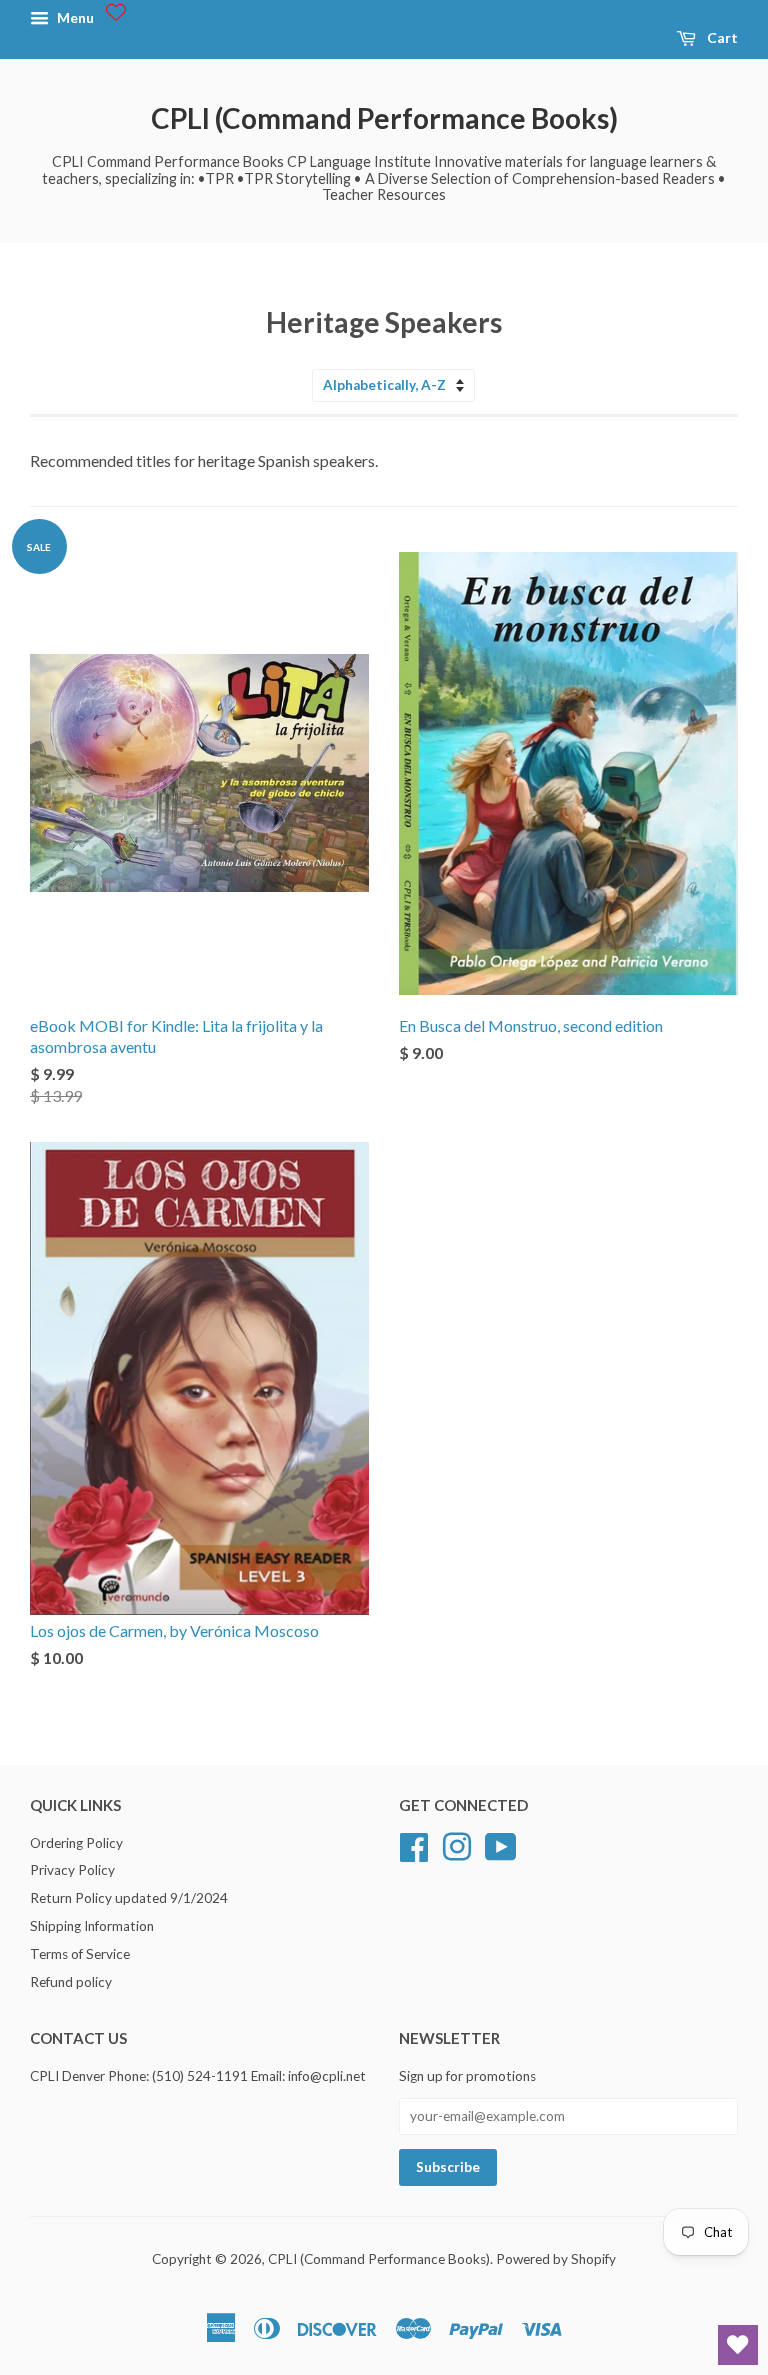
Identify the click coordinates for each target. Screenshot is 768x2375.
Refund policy (71, 1982)
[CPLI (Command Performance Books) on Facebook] (414, 1844)
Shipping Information (92, 1926)
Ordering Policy (76, 1843)
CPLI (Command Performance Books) (384, 118)
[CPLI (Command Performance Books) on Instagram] (457, 1844)
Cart (721, 37)
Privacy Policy (72, 1870)
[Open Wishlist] (738, 2345)
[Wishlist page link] (116, 12)
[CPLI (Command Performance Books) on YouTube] (501, 1844)
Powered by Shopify (556, 2259)
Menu (74, 17)
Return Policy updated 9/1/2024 (129, 1898)
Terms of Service (80, 1954)
